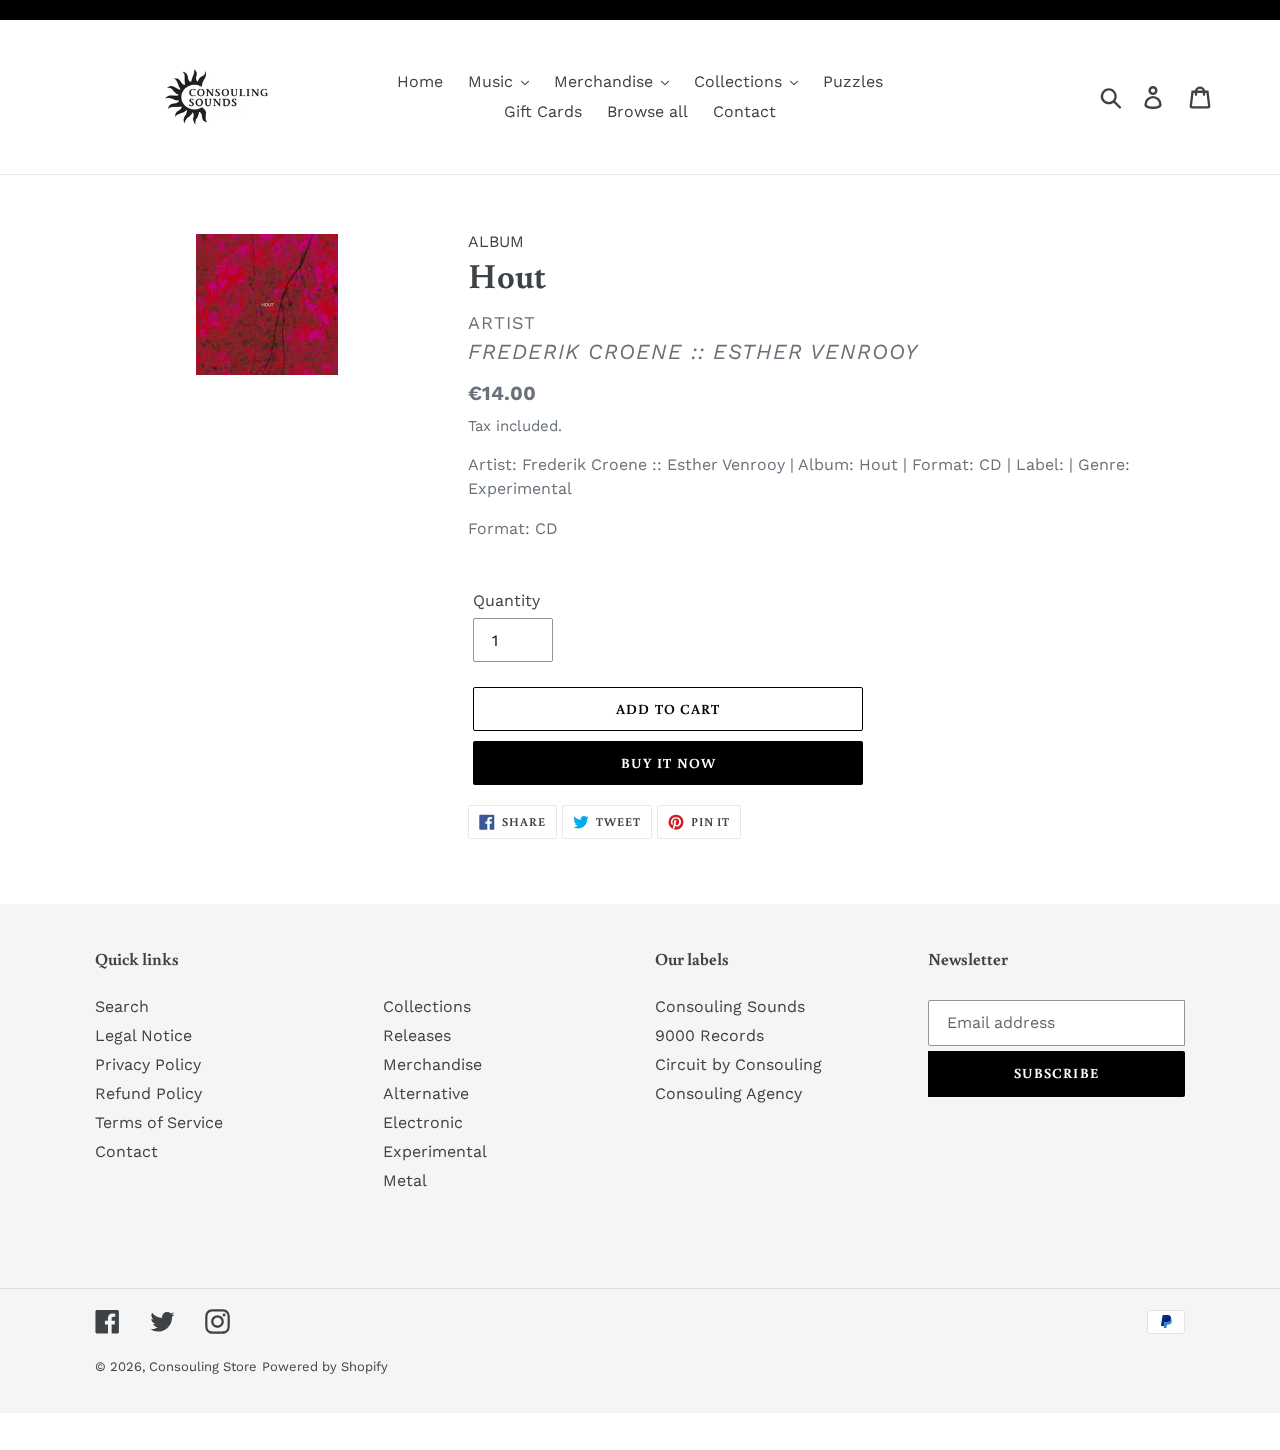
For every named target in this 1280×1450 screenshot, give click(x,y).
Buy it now (668, 763)
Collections (427, 1006)
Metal (405, 1180)
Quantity (506, 600)
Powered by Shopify (325, 1366)
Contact (126, 1151)
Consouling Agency (728, 1093)
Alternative (426, 1093)
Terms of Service (159, 1122)
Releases (417, 1035)
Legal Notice (143, 1035)
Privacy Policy (148, 1064)
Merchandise (432, 1064)
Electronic (423, 1122)
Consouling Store (203, 1366)
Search (122, 1006)
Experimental (435, 1151)
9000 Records (709, 1035)
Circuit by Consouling (738, 1064)
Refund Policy (148, 1093)
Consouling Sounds (730, 1006)
